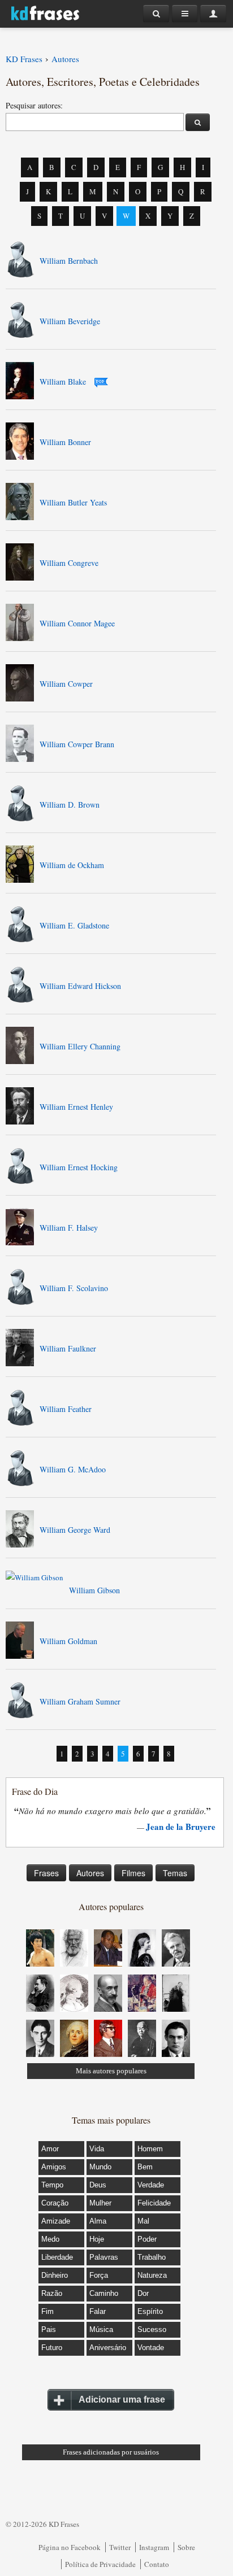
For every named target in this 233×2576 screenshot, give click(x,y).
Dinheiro (55, 2275)
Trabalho (152, 2257)
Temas (175, 1873)
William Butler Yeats (73, 502)
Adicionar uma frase (122, 2400)
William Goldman (68, 1641)
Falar (98, 2311)
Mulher (100, 2203)
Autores (90, 1873)
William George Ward (75, 1530)
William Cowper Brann (77, 744)
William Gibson (94, 1590)
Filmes (133, 1873)
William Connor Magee (77, 623)
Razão (52, 2293)
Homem (150, 2149)
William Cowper (66, 684)
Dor (143, 2293)
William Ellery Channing (80, 1046)
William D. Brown (70, 805)
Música (101, 2329)
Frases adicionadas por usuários (111, 2452)
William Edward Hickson (80, 986)
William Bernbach (69, 261)
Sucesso (152, 2329)
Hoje (97, 2239)
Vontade (151, 2348)
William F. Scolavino (74, 1288)
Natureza (152, 2275)
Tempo (52, 2185)
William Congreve (69, 563)
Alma (98, 2221)
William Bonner (65, 442)
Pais (49, 2329)
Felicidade (154, 2203)
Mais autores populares (111, 2071)
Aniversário (108, 2348)
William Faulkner (68, 1348)
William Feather (66, 1409)
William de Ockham (72, 865)
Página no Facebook (70, 2547)
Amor (50, 2149)
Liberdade (57, 2257)
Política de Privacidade (100, 2564)
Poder (147, 2239)
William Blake (63, 382)
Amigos (54, 2167)
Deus (98, 2185)
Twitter (120, 2547)
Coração (55, 2203)
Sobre (186, 2547)
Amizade (56, 2221)
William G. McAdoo (73, 1469)
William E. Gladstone (74, 925)
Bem (145, 2167)
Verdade (151, 2185)
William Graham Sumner (80, 1701)
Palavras (104, 2257)
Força (99, 2275)
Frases (46, 1873)
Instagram (154, 2547)
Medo (50, 2239)
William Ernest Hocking (79, 1167)
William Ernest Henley (76, 1107)
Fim (48, 2311)
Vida (97, 2149)
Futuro (52, 2348)
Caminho (104, 2293)
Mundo (100, 2167)
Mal (143, 2221)
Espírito (150, 2311)
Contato (157, 2564)
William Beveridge (70, 321)
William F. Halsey (69, 1228)
